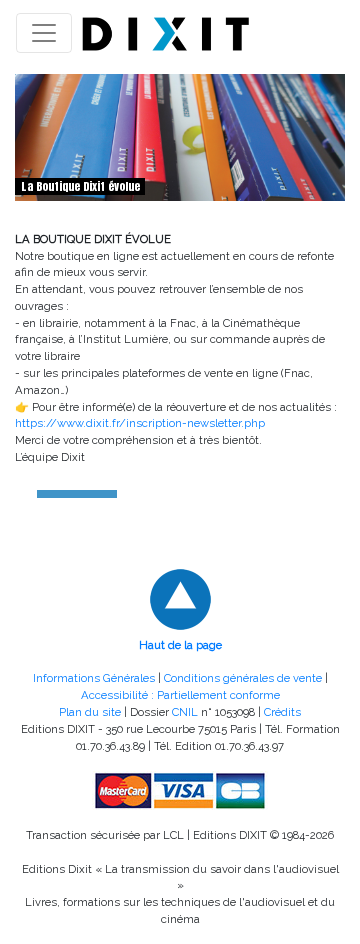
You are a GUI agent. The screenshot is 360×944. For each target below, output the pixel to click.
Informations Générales (94, 678)
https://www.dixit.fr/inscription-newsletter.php (140, 423)
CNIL (185, 712)
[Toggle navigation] (44, 33)
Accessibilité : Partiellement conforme (180, 695)
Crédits (282, 712)
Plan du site (90, 712)
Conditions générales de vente (243, 678)
